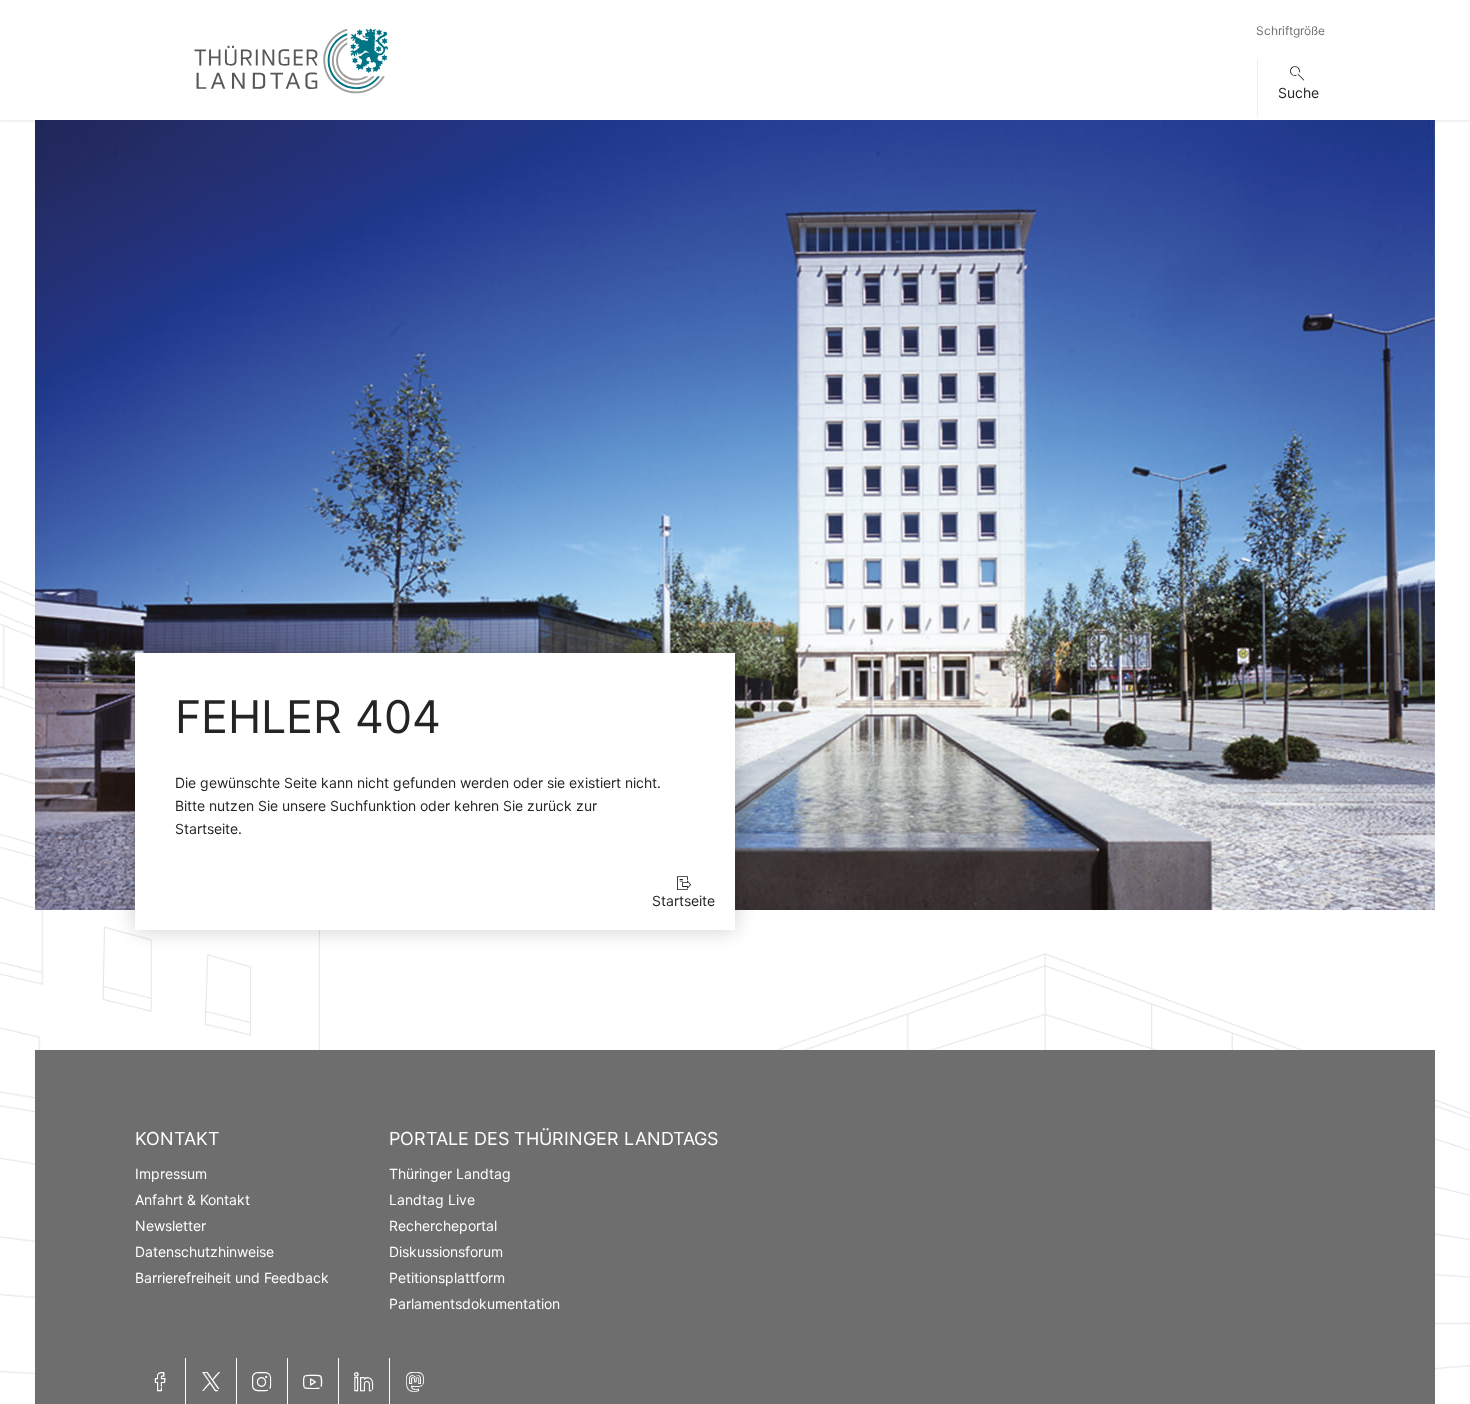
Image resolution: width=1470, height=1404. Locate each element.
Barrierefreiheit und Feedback (232, 1277)
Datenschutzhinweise (204, 1251)
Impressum (171, 1173)
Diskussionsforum (446, 1251)
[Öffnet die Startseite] (291, 97)
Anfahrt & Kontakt (192, 1199)
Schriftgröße (1290, 30)
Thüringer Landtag (450, 1173)
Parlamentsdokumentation (474, 1303)
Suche (1298, 92)
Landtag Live (432, 1199)
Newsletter (170, 1225)
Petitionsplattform (447, 1277)
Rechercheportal (443, 1225)
